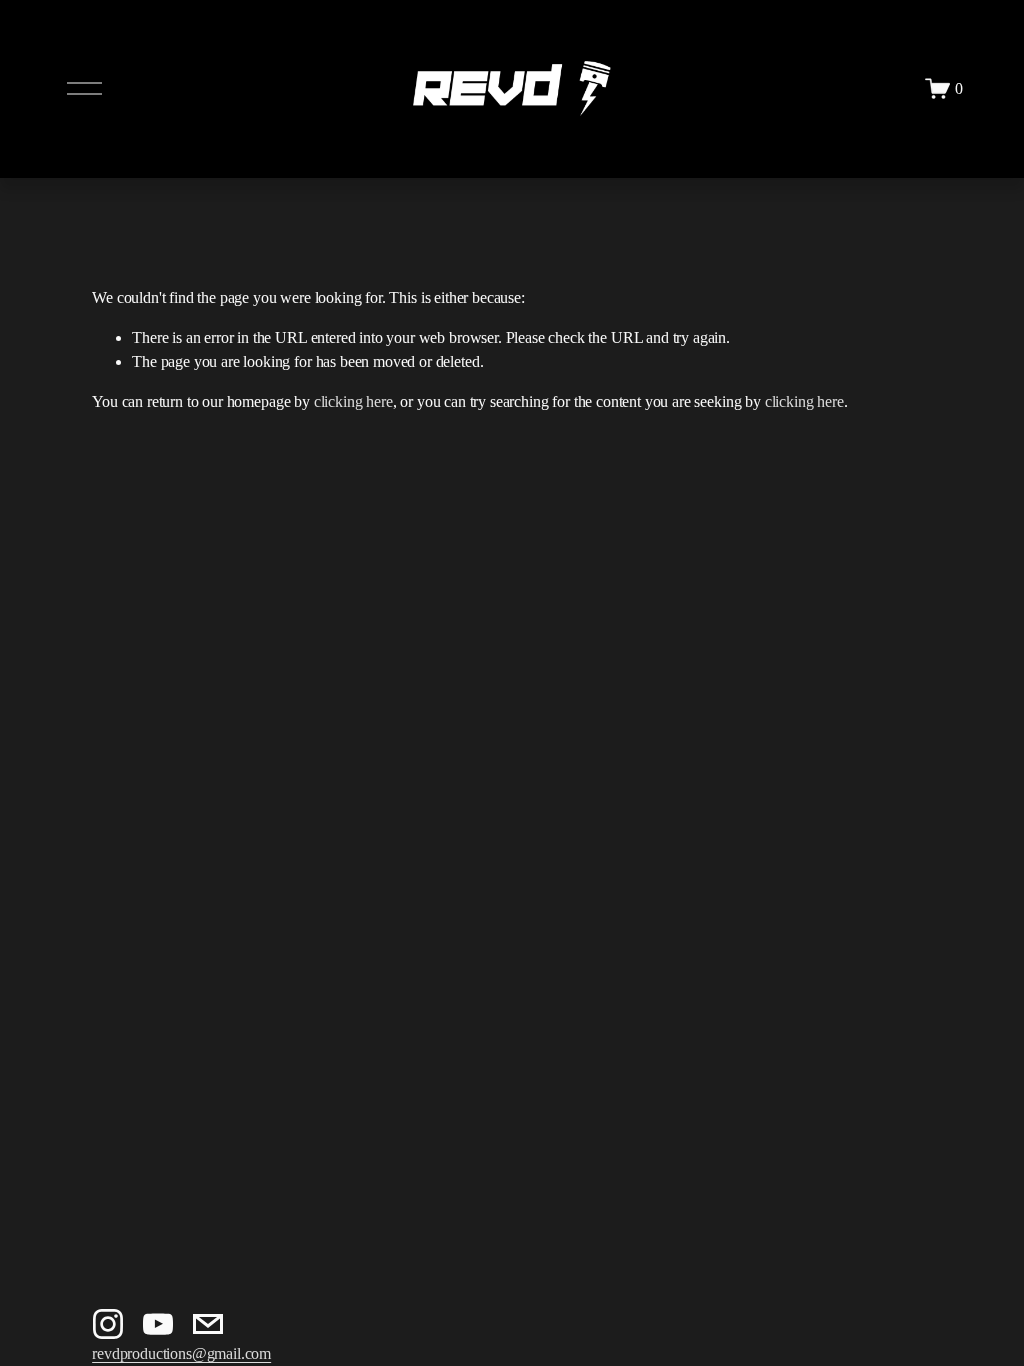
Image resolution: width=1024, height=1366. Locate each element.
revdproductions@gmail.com (181, 1353)
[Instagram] (108, 1324)
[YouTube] (158, 1324)
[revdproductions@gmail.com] (208, 1324)
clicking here (353, 401)
